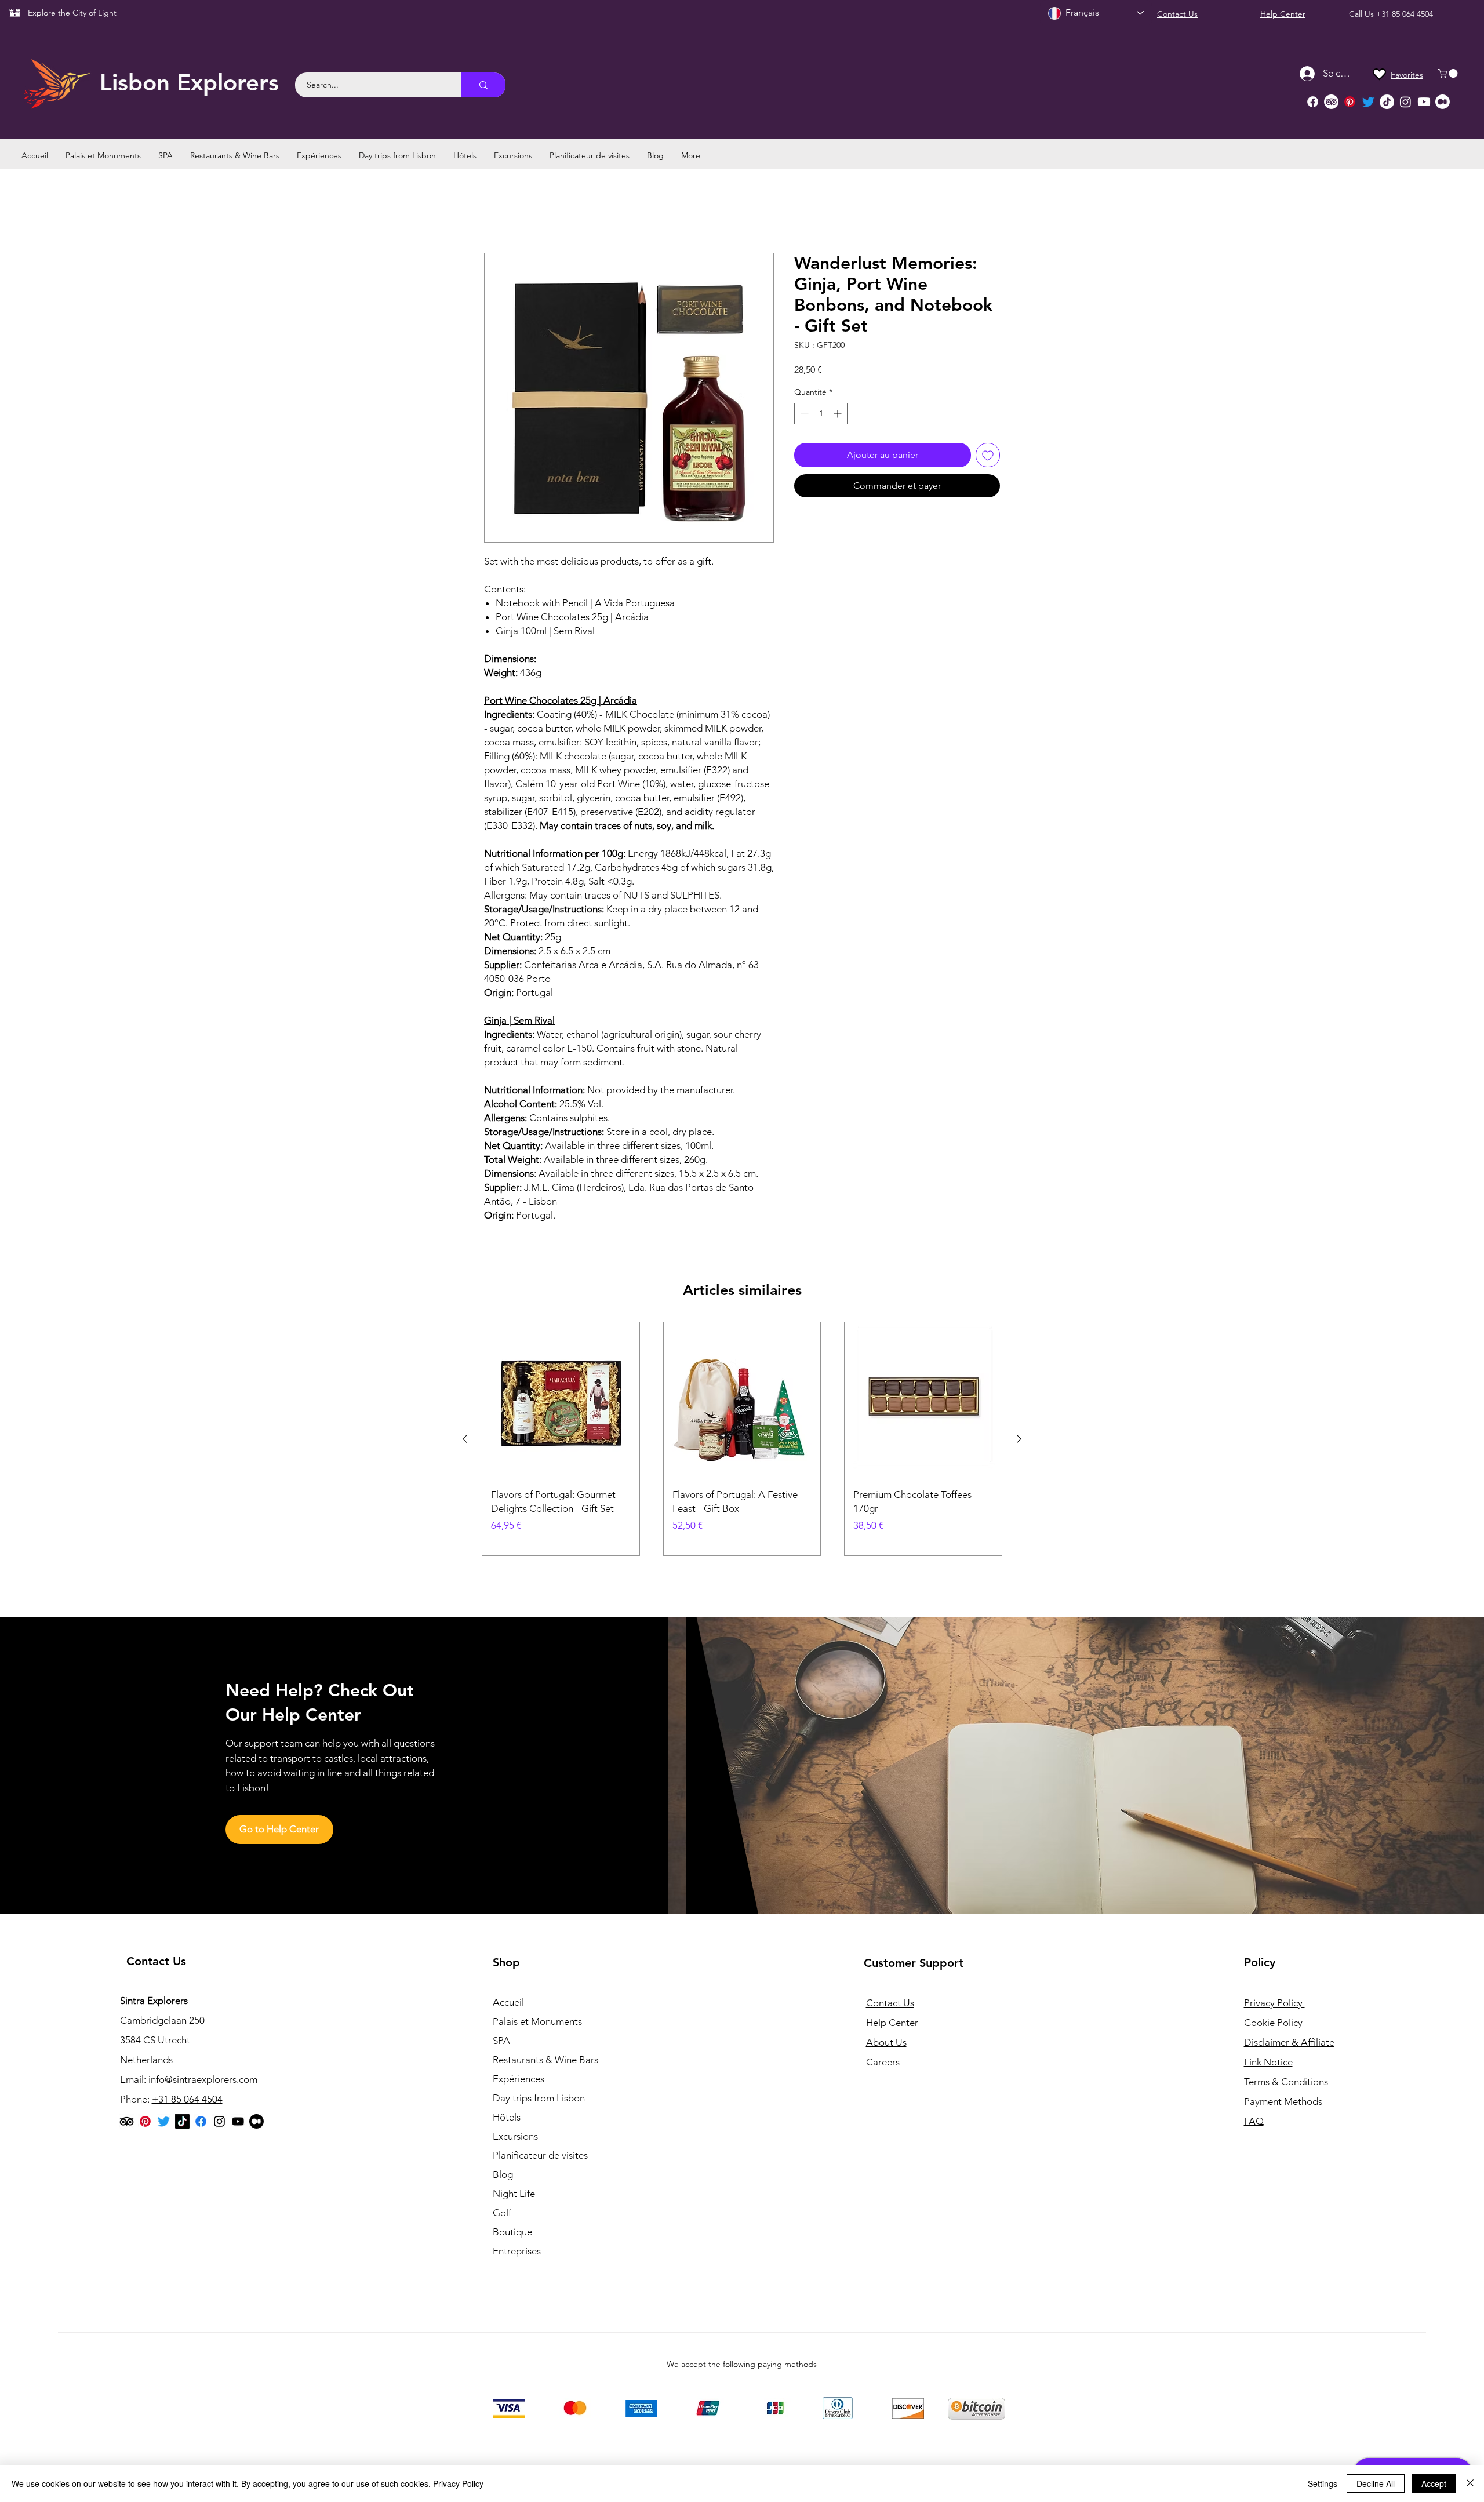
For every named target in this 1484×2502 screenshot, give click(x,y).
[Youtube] (1424, 102)
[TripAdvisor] (1331, 102)
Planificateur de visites (540, 2156)
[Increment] (839, 414)
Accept (1434, 2483)
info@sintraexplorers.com (203, 2080)
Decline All (1376, 2483)
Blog (503, 2175)
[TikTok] (1387, 102)
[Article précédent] (465, 1439)
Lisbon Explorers (189, 82)
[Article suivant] (1019, 1439)
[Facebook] (1313, 102)
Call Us (1363, 14)
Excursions (515, 2137)
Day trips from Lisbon (539, 2099)
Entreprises (517, 2252)
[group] (742, 1439)
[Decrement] (803, 414)
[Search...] (483, 85)
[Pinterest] (1350, 102)
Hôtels (507, 2118)
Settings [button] (1323, 2483)
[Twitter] (1368, 102)
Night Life (514, 2194)
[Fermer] (1470, 2483)
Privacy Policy (458, 2483)
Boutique (512, 2232)
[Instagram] (1405, 102)
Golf (502, 2213)
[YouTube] (238, 2122)
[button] (1449, 73)
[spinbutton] (821, 414)
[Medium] (1443, 102)
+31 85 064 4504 (1405, 14)
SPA (501, 2041)
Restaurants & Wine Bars (545, 2060)
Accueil (499, 211)
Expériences (519, 2079)
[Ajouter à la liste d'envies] (988, 455)
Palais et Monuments (537, 2022)
